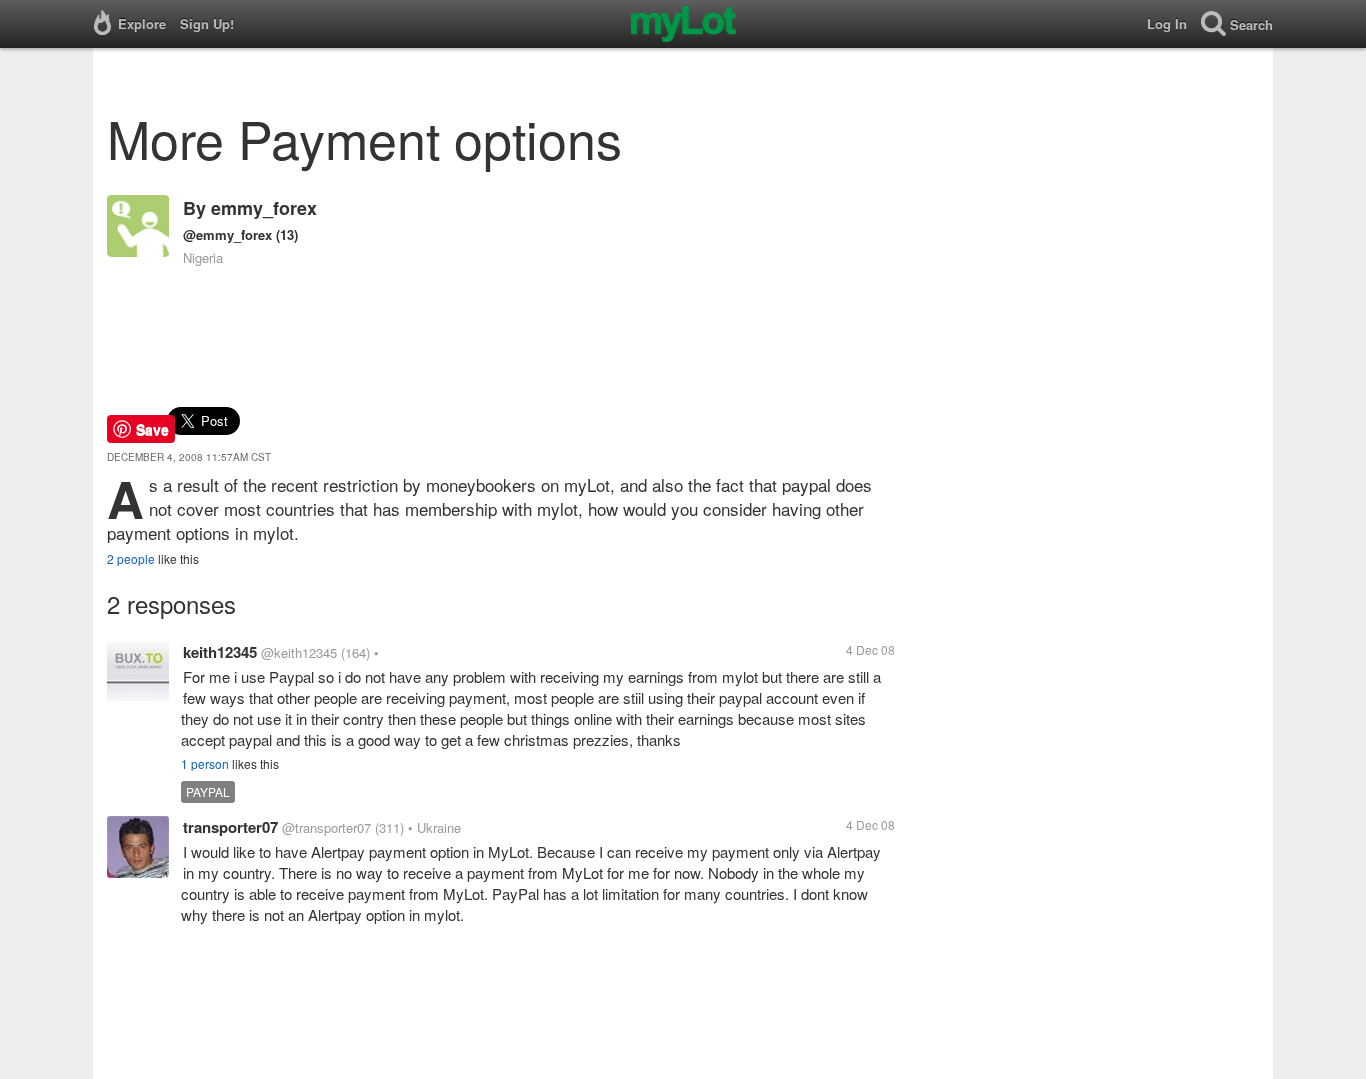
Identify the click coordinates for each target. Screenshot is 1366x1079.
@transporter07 (326, 827)
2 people (131, 558)
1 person (205, 763)
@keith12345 (299, 652)
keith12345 (220, 652)
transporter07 (230, 827)
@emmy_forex (227, 234)
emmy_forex (264, 208)
